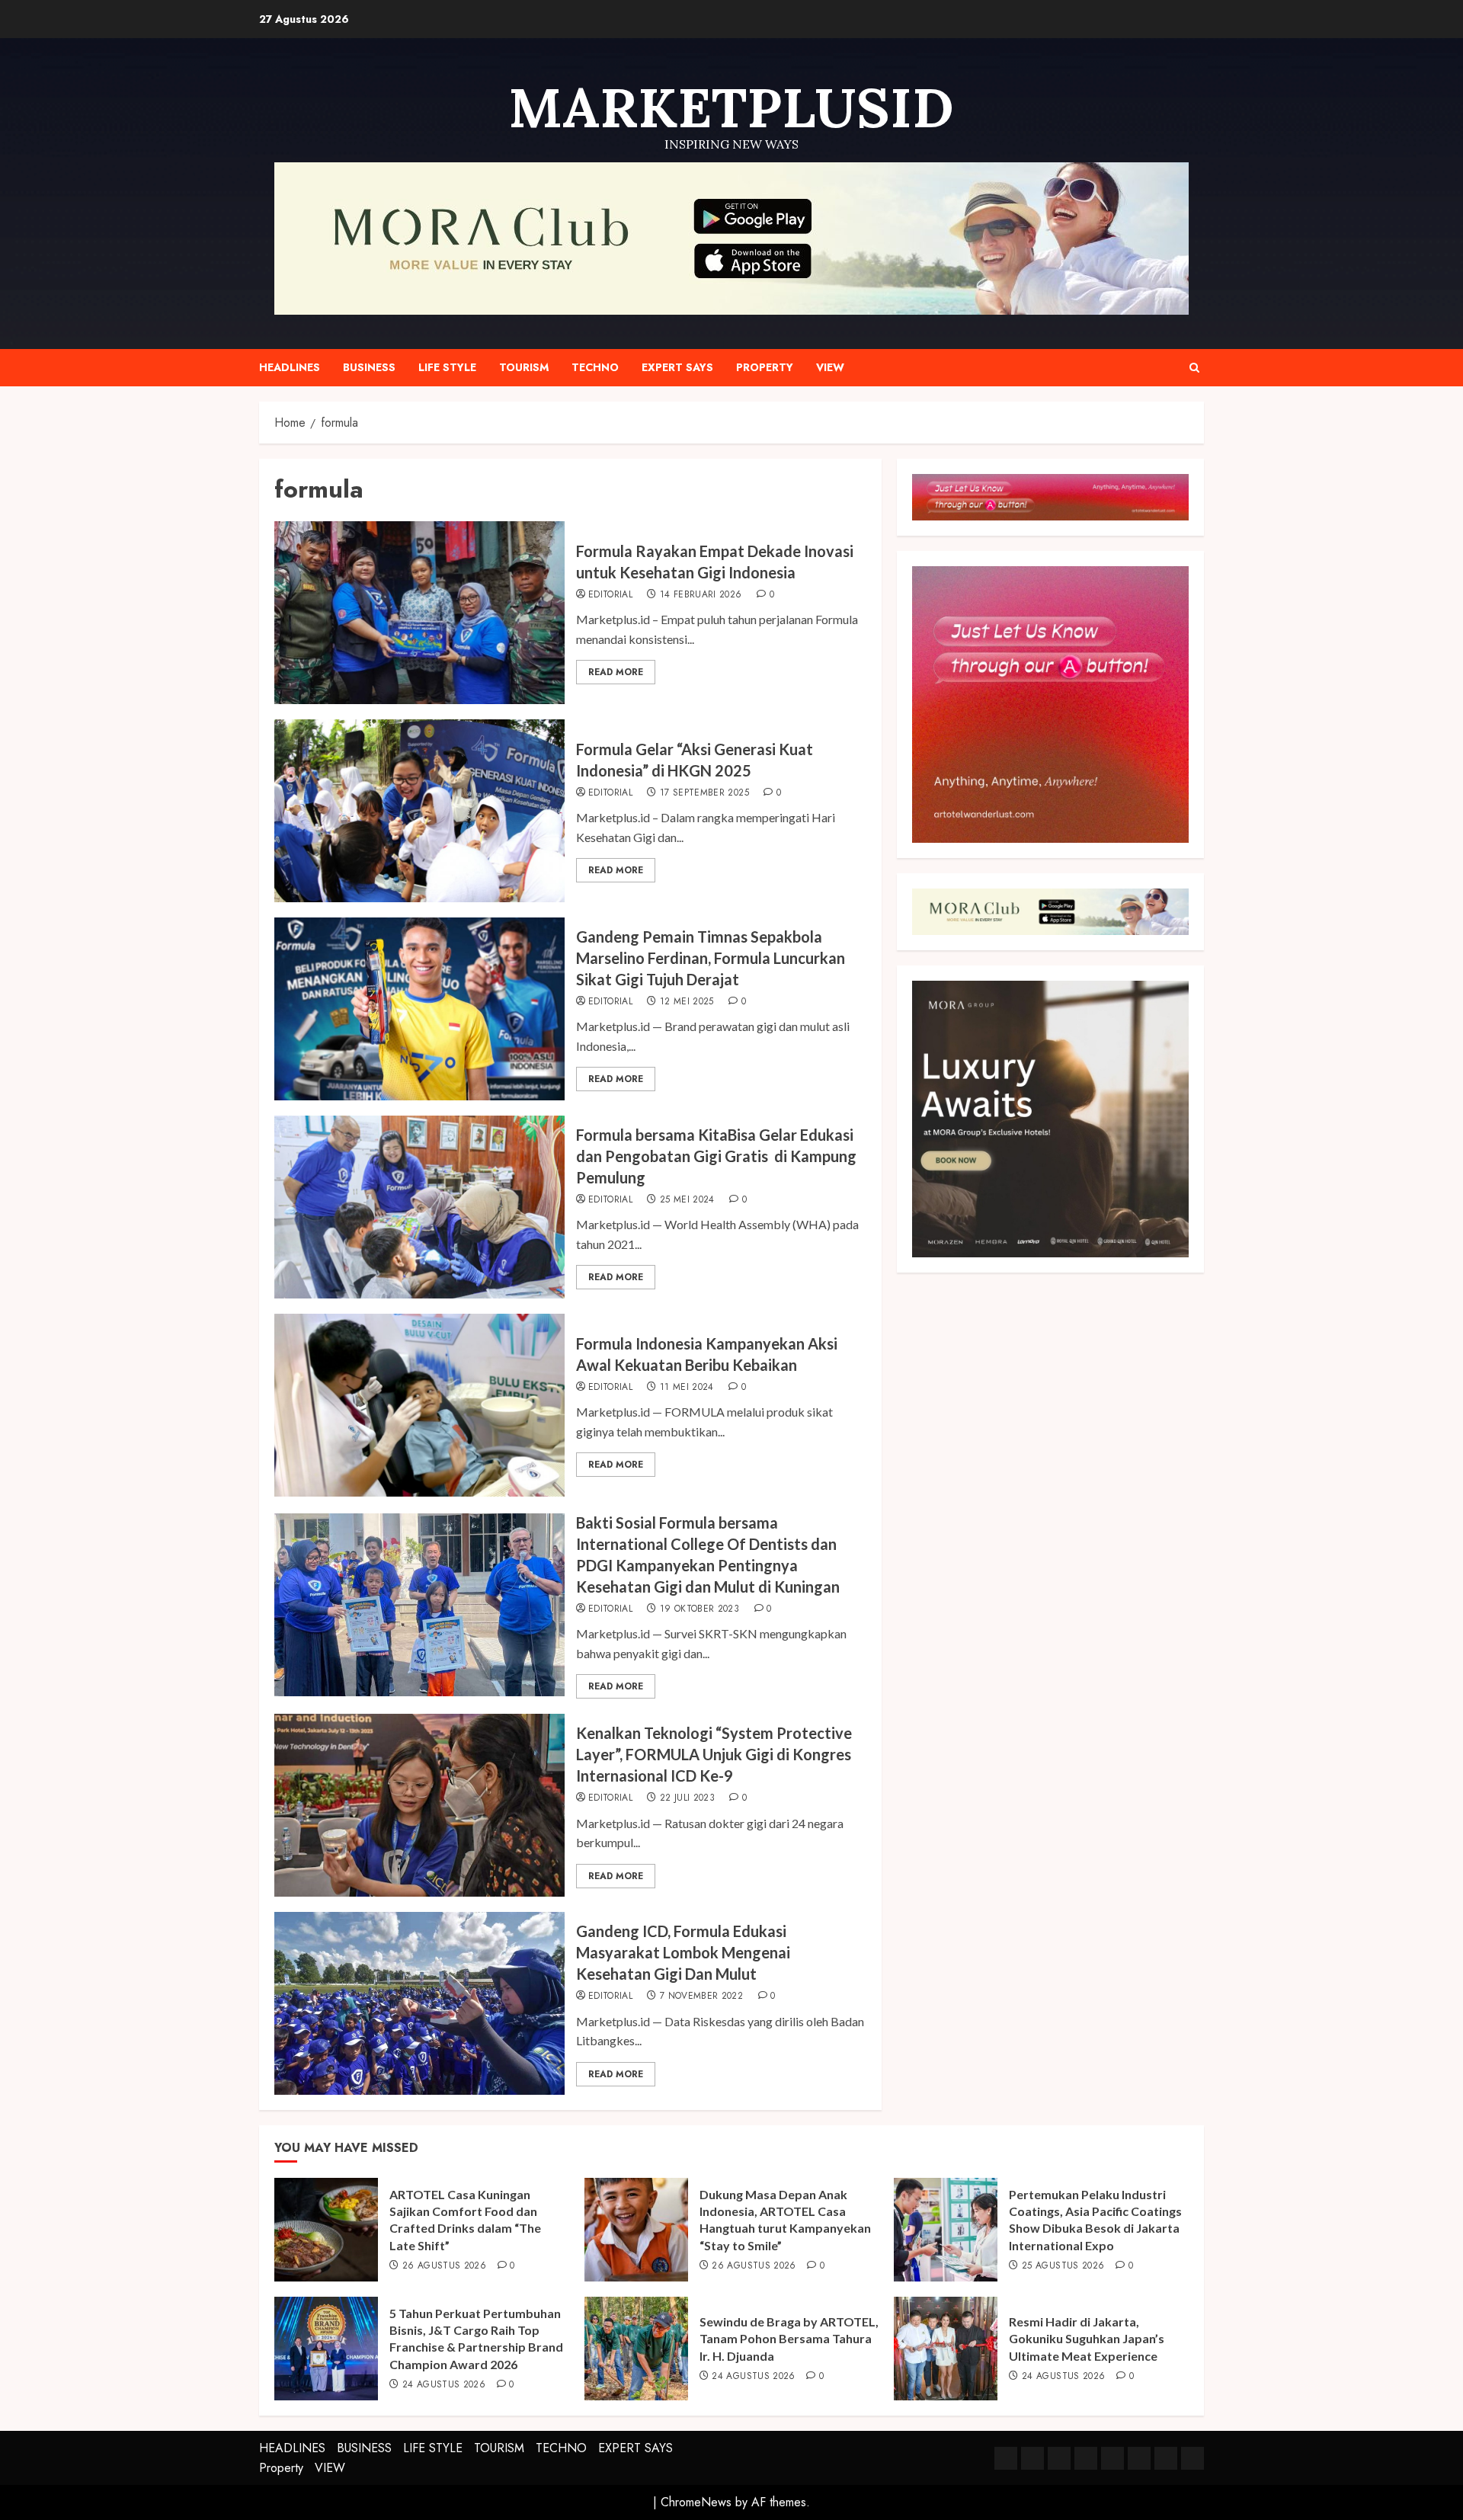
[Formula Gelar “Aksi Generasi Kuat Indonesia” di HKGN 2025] (419, 811)
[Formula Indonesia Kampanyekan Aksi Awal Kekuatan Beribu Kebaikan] (419, 1405)
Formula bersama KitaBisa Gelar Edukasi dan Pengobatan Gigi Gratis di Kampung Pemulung (716, 1156)
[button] (1194, 368)
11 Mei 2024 (687, 1388)
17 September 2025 (704, 793)
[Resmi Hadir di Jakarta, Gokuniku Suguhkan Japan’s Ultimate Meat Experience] (946, 2349)
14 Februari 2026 (701, 595)
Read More (616, 672)
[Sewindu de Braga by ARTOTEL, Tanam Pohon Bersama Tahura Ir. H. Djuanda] (636, 2349)
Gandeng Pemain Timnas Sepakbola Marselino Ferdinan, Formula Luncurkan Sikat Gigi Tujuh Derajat (711, 958)
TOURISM (524, 367)
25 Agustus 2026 (1063, 2266)
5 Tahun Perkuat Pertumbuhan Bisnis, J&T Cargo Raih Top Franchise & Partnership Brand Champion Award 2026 (476, 2339)
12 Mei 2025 (687, 1002)
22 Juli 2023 (687, 1798)
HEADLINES (290, 367)
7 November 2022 (701, 1996)
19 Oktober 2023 (699, 1609)
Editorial (610, 595)
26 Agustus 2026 (444, 2266)
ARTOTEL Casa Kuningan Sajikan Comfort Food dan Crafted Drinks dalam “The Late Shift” (465, 2220)
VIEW (830, 367)
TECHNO (595, 367)
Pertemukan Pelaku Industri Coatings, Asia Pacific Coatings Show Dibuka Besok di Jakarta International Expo (1095, 2220)
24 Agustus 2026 (444, 2385)
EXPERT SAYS (677, 367)
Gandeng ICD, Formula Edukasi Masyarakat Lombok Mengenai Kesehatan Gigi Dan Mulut (683, 1952)
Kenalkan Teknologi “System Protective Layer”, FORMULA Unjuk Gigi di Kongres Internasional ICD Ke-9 (714, 1754)
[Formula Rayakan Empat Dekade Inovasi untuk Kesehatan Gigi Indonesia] (419, 613)
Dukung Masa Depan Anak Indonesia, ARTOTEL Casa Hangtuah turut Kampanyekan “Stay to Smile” (785, 2220)
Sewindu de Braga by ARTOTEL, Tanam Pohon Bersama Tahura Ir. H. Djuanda (789, 2339)
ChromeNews (696, 2502)
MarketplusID (731, 107)
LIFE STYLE (447, 367)
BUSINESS (369, 367)
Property (765, 367)
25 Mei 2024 (687, 1200)
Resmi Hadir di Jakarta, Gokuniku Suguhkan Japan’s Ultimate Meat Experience (1087, 2339)
